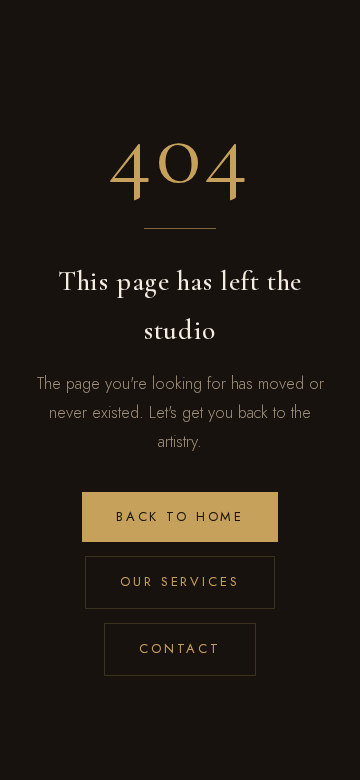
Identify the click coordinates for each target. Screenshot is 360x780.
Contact (180, 648)
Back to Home (180, 516)
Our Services (179, 581)
